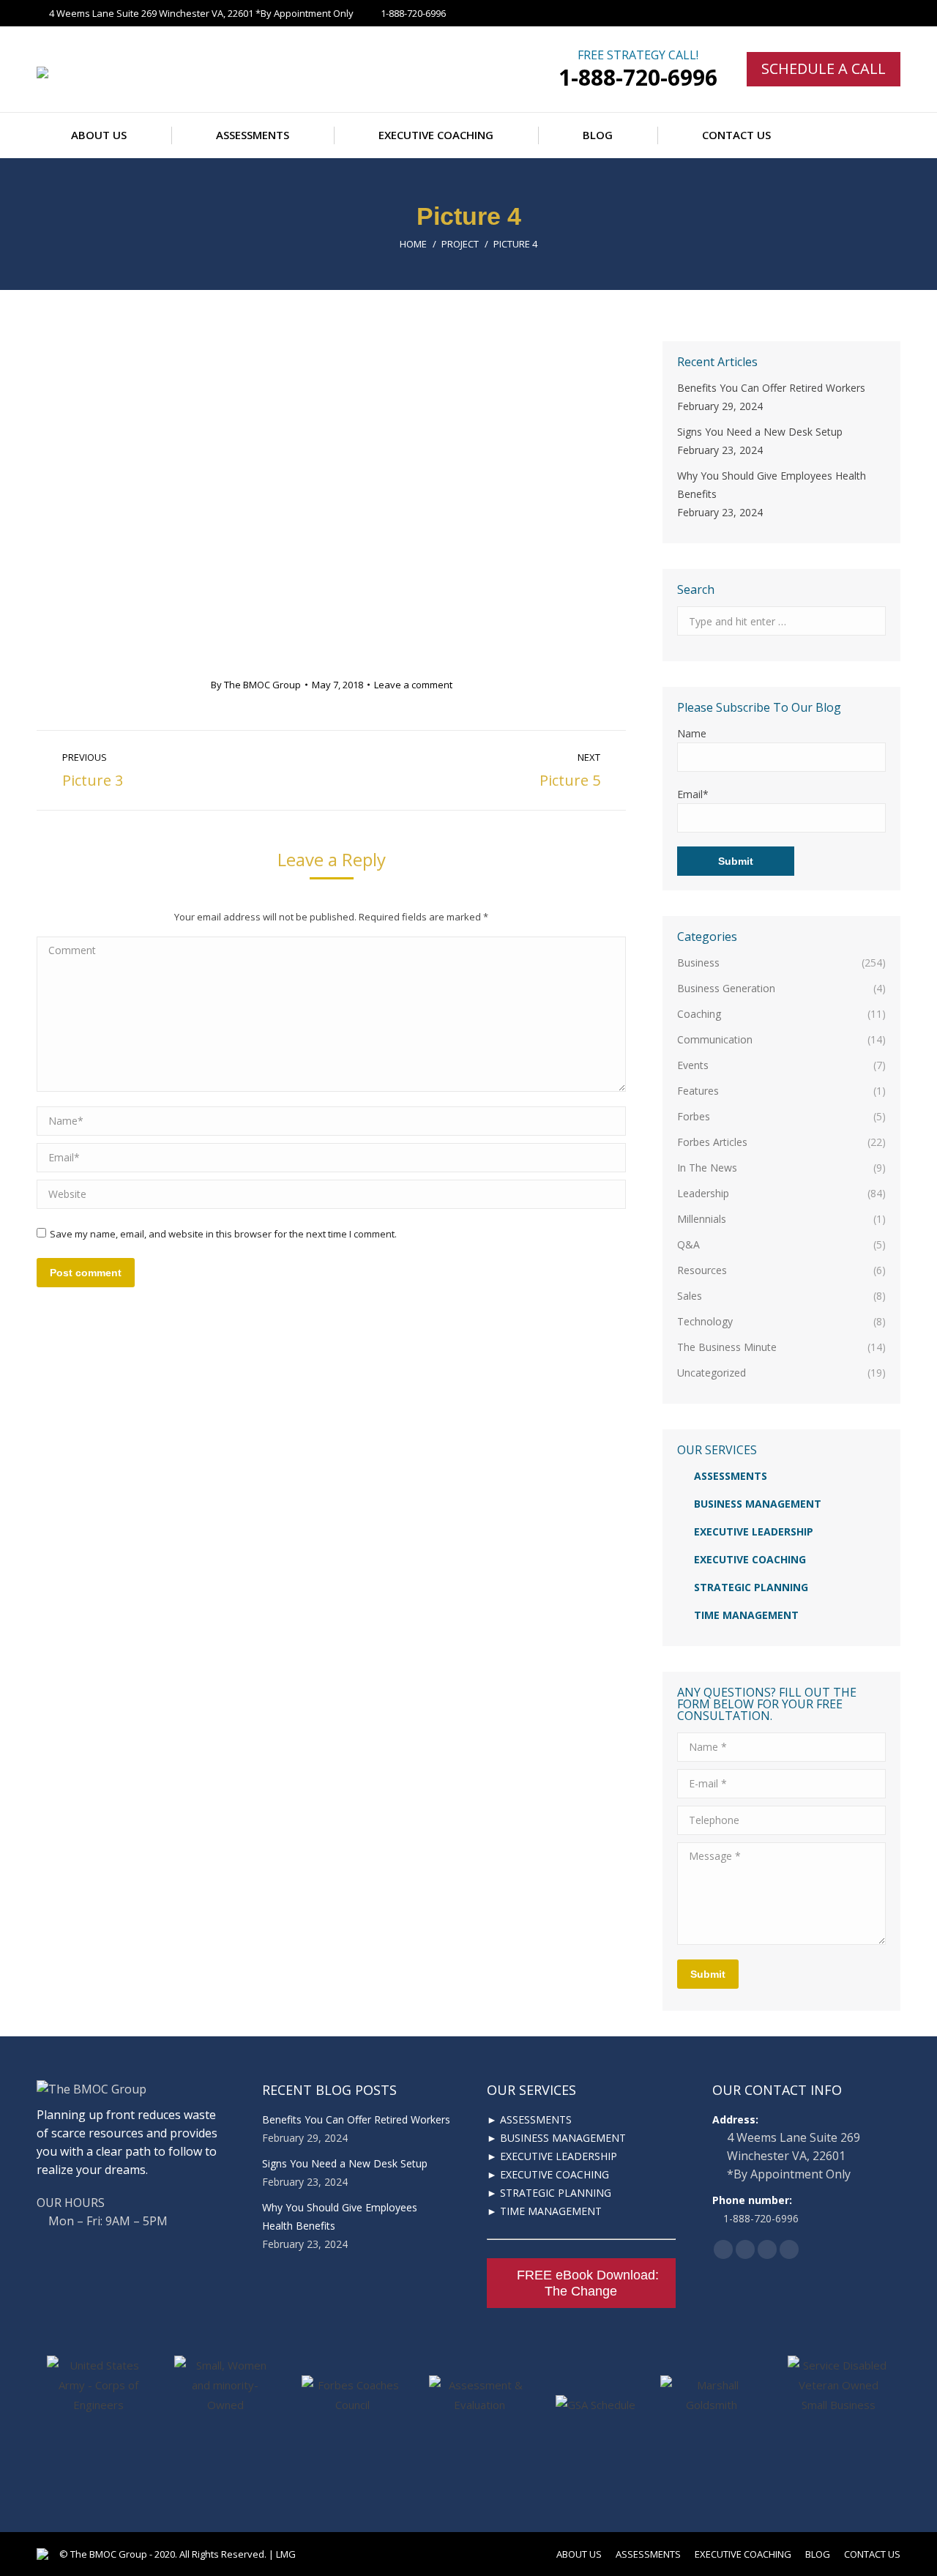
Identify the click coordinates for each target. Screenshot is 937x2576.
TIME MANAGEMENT (746, 1615)
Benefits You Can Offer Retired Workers (771, 388)
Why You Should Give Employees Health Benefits (772, 485)
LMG (286, 2554)
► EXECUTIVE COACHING (548, 2174)
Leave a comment (413, 685)
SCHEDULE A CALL (824, 68)
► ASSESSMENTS (529, 2119)
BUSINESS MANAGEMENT (758, 1504)
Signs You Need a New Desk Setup (760, 432)
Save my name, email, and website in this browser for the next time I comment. (223, 1234)
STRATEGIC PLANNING (751, 1587)
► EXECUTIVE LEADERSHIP (552, 2156)
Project (460, 244)
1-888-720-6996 (638, 77)
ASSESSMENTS (731, 1476)
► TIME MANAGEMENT (544, 2211)
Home (413, 244)
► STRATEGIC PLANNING (549, 2193)
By (256, 685)
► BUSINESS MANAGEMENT (556, 2138)
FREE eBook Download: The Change (588, 2283)
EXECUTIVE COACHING (750, 1559)
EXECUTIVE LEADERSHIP (754, 1531)
